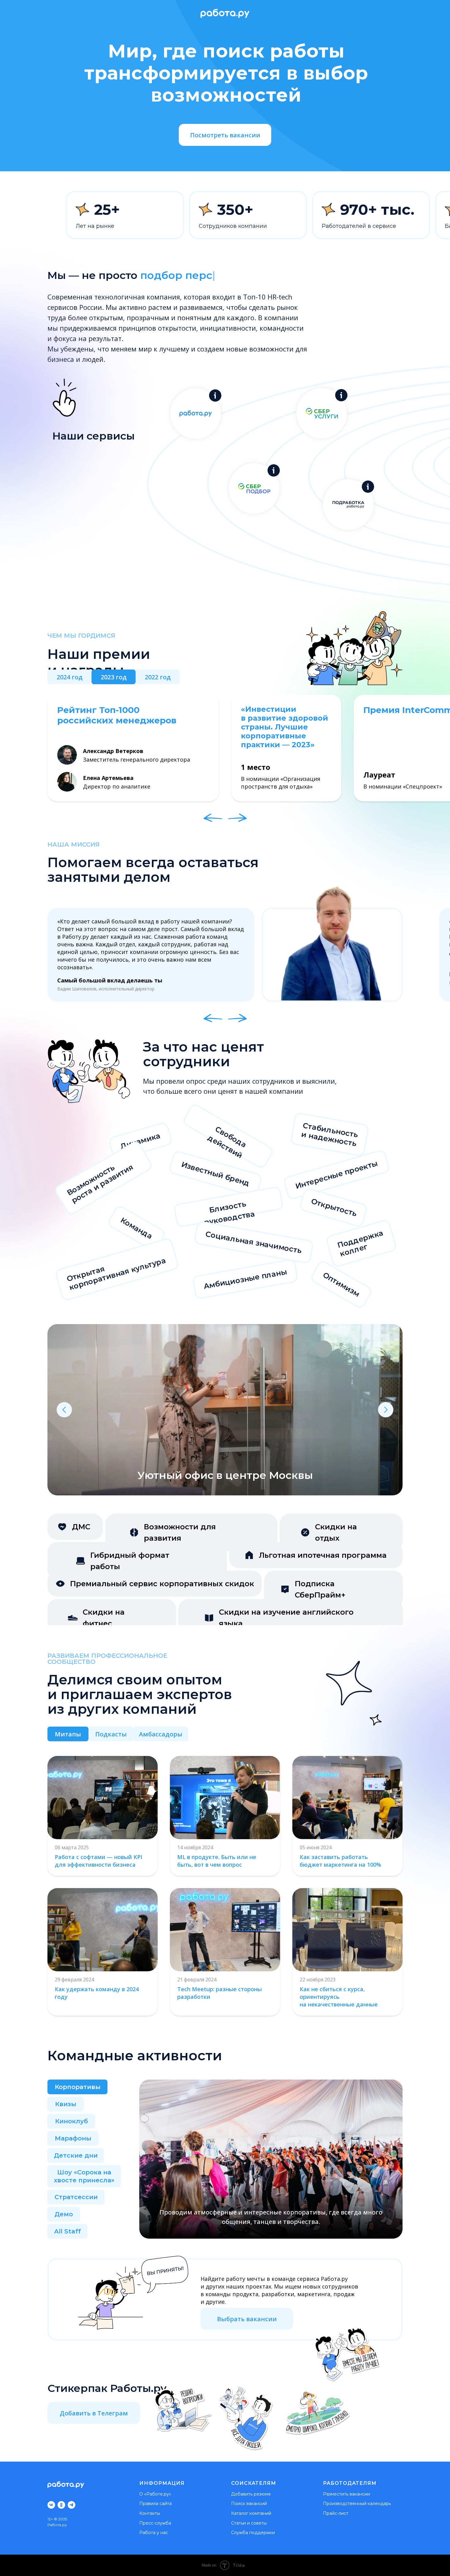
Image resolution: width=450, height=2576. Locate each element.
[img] (103, 1930)
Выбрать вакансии (247, 2319)
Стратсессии (76, 2197)
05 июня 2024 (316, 1847)
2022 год (158, 677)
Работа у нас (154, 2533)
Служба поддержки (253, 2533)
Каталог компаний (251, 2513)
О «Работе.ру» (155, 2494)
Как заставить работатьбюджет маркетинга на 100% (340, 1861)
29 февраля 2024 (74, 1980)
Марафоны (73, 2138)
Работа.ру (57, 2525)
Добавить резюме (251, 2494)
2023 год (114, 677)
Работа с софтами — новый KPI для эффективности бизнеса (99, 1861)
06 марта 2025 (72, 1847)
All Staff (67, 2231)
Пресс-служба (155, 2523)
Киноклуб (71, 2121)
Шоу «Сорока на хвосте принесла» (84, 2176)
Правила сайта (156, 2504)
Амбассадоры (161, 1734)
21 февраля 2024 (197, 1980)
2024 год (70, 677)
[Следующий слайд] (386, 1410)
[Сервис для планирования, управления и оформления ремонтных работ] (341, 395)
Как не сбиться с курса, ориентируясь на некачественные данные (339, 1997)
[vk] (51, 2505)
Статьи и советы (249, 2523)
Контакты (150, 2513)
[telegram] (71, 2505)
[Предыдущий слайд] (64, 1410)
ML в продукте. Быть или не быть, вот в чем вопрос (217, 1861)
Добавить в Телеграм (94, 2413)
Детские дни (76, 2155)
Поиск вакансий (249, 2504)
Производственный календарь (357, 2504)
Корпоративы (78, 2087)
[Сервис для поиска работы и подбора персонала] (215, 395)
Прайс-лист (336, 2513)
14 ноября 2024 (195, 1847)
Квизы (66, 2104)
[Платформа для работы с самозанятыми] (368, 487)
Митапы (68, 1734)
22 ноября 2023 (318, 1980)
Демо (64, 2214)
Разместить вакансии (347, 2494)
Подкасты (111, 1734)
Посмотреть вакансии (225, 135)
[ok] (61, 2505)
